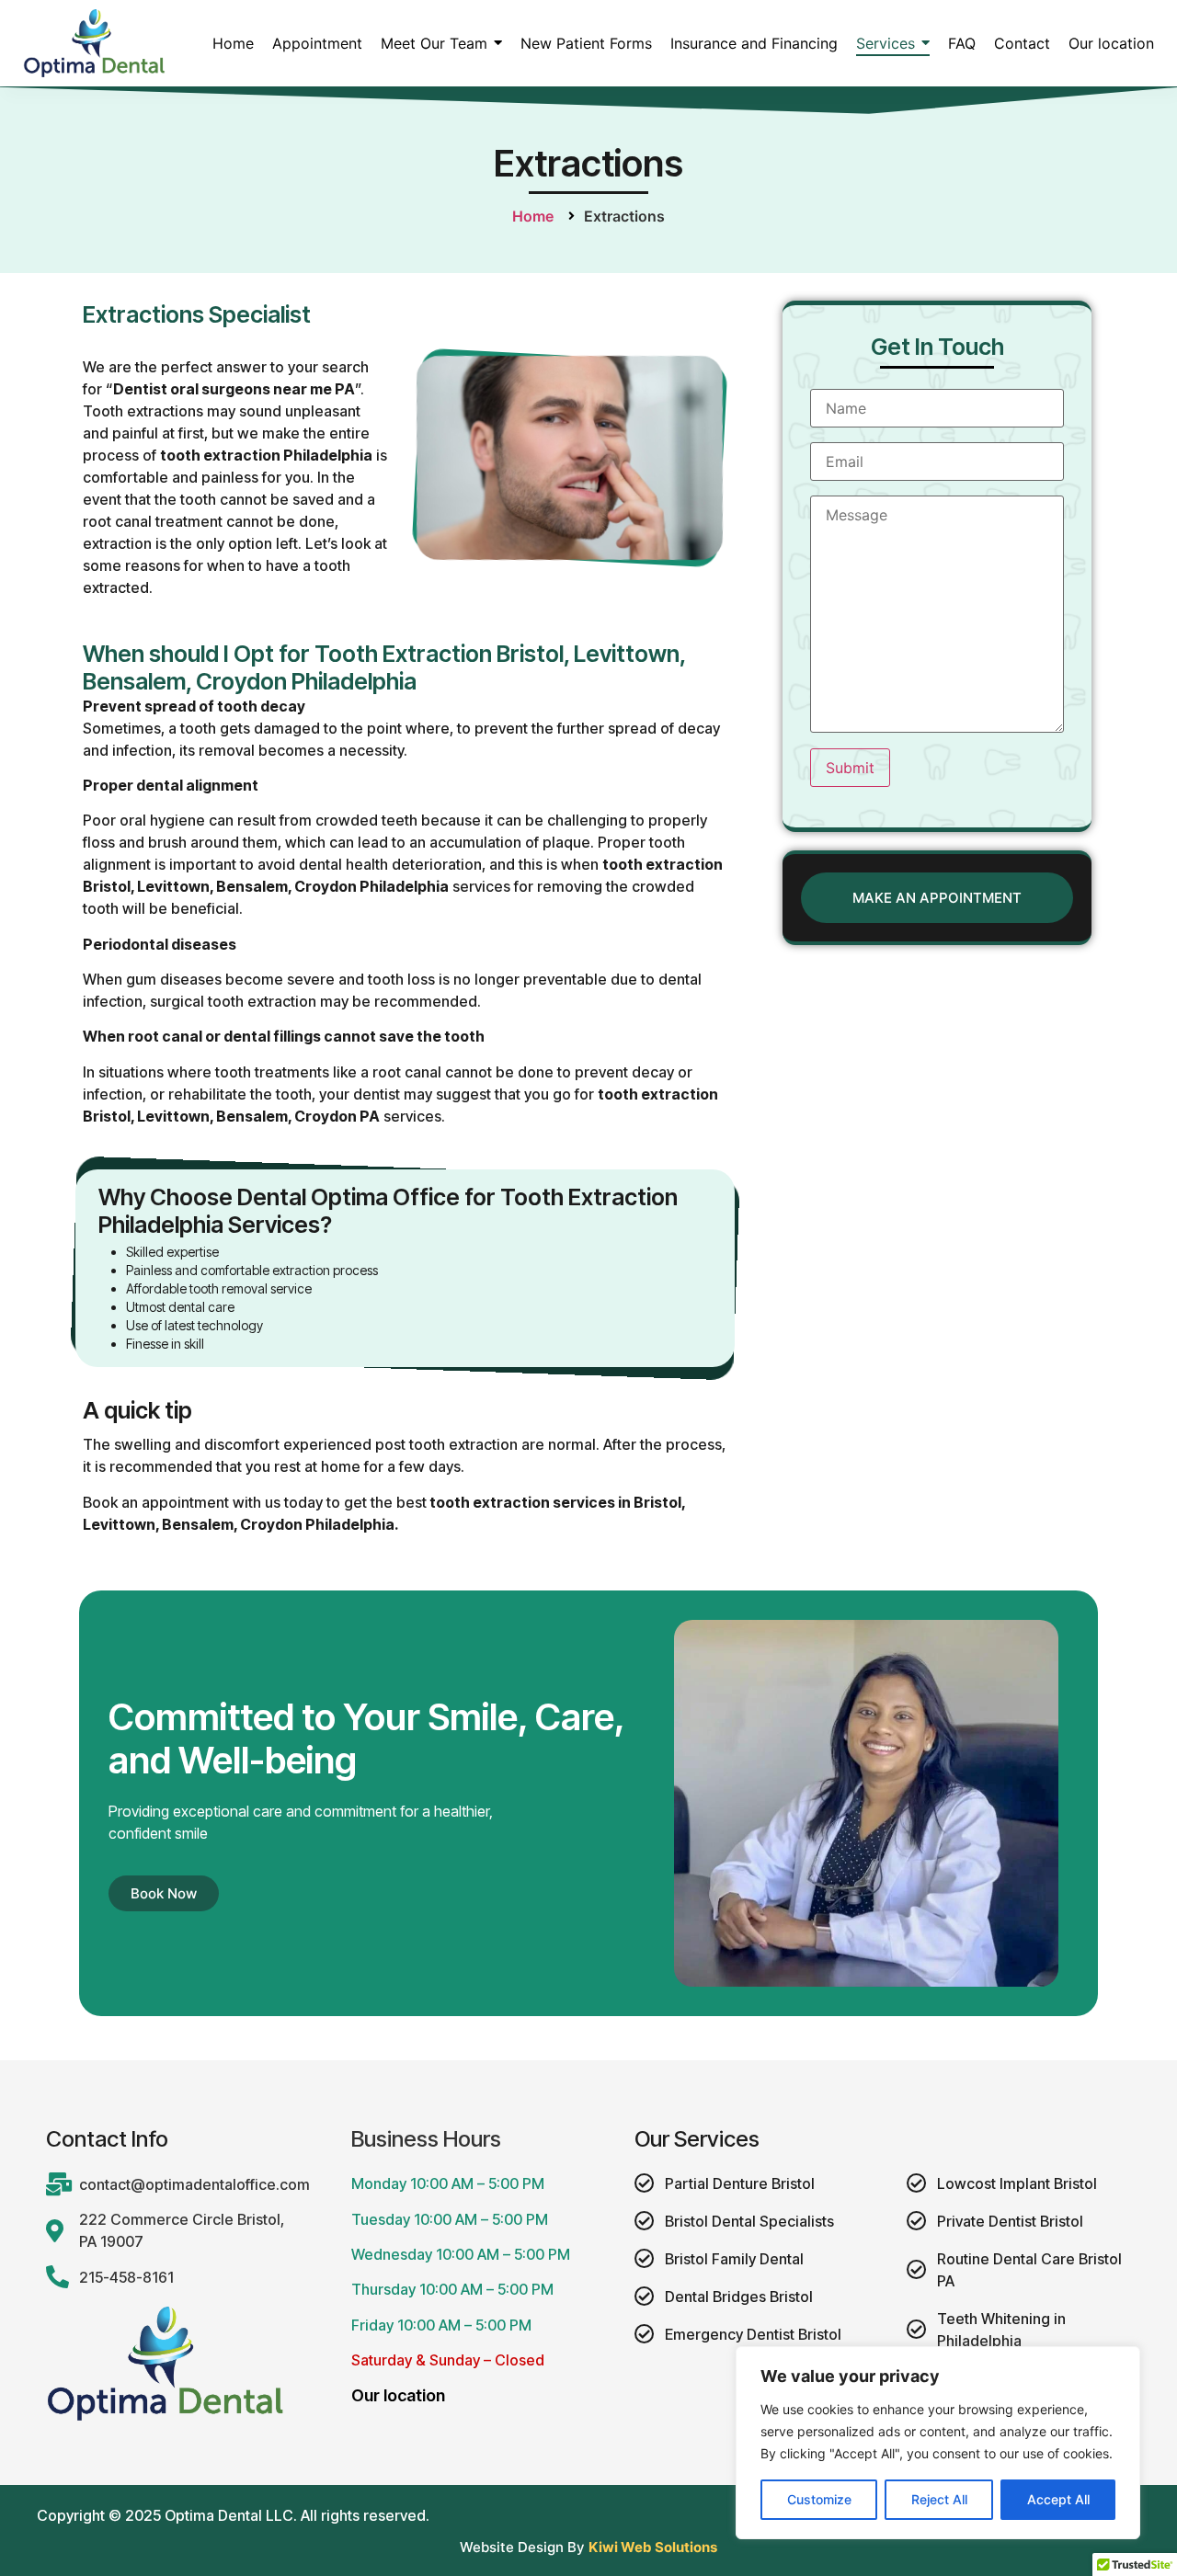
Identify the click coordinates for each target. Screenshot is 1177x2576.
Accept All (1058, 2499)
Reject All (939, 2499)
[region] (938, 2443)
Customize (819, 2499)
